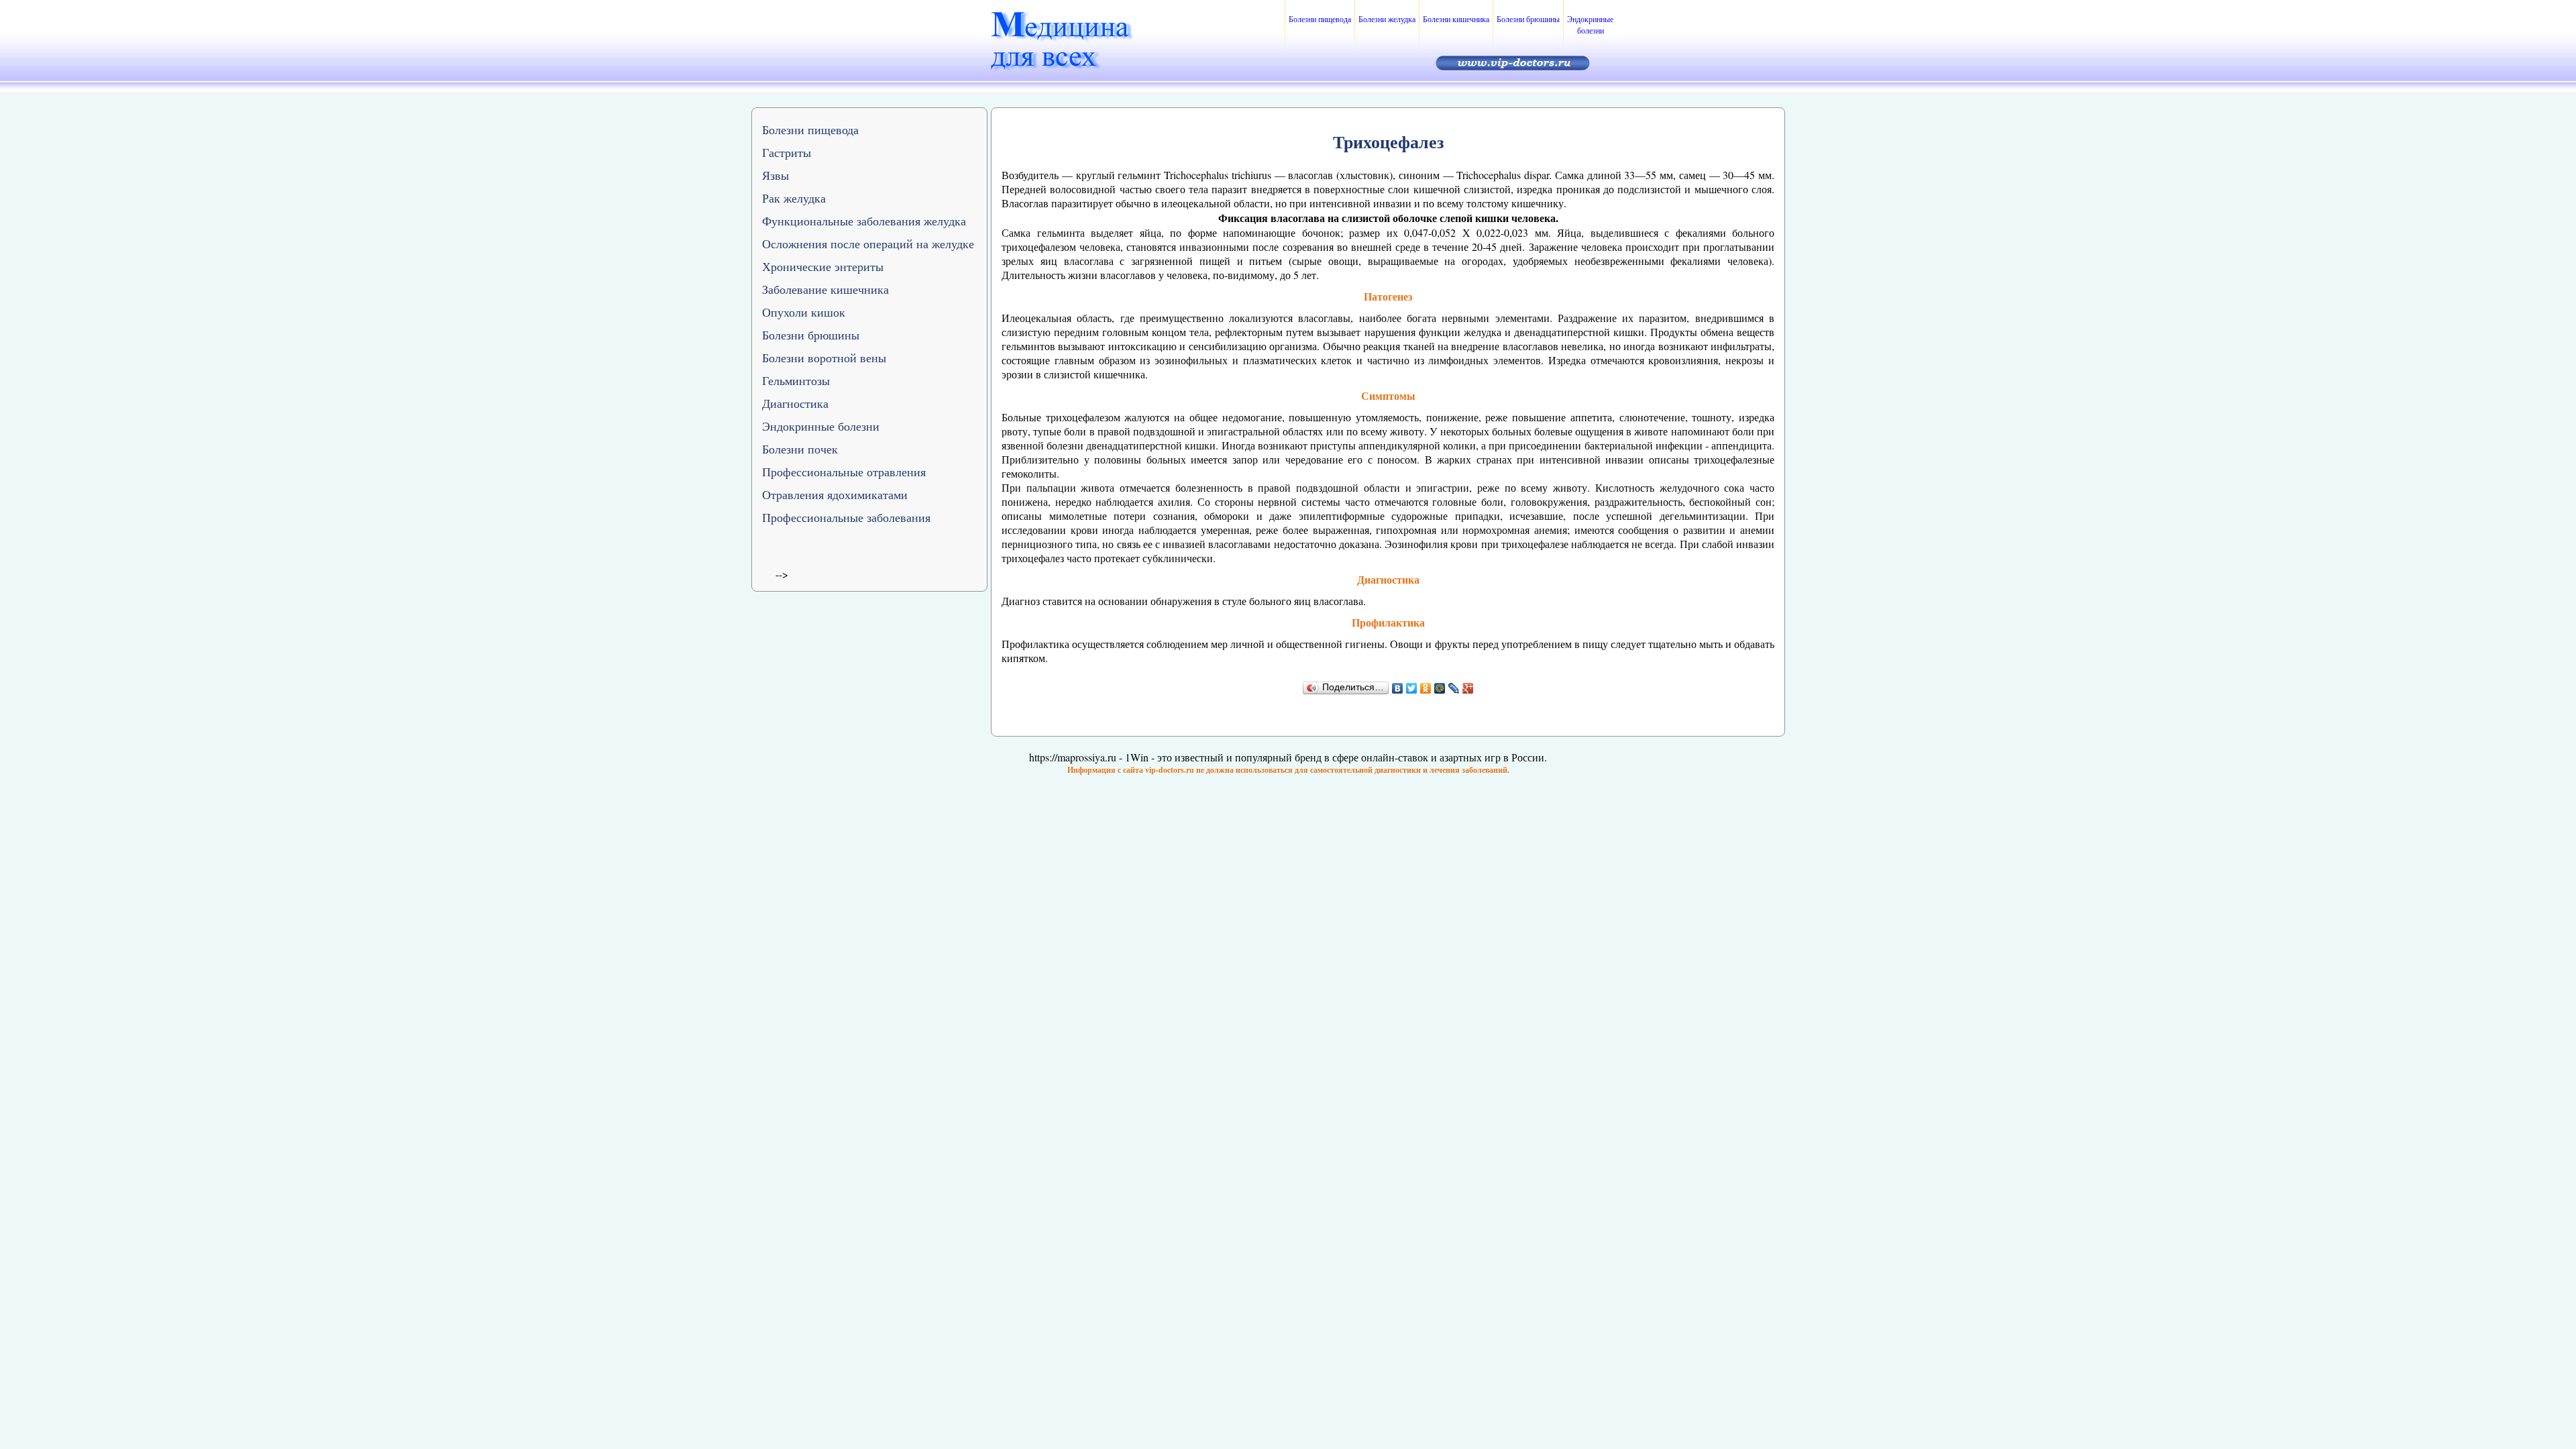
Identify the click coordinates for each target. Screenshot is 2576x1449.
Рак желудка (794, 198)
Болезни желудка (1387, 19)
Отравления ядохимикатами (835, 494)
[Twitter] (1412, 688)
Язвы (775, 175)
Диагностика (795, 403)
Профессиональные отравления (844, 472)
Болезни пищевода (1320, 19)
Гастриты (787, 152)
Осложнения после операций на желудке (868, 244)
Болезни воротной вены (824, 358)
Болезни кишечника (1456, 19)
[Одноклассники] (1426, 688)
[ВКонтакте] (1398, 688)
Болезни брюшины (1528, 19)
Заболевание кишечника (825, 289)
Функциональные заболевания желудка (864, 221)
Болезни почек (800, 449)
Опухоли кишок (804, 312)
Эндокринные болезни (1590, 24)
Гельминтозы (796, 380)
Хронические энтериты (823, 266)
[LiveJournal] (1454, 688)
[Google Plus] (1468, 688)
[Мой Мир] (1440, 688)
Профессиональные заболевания (846, 517)
